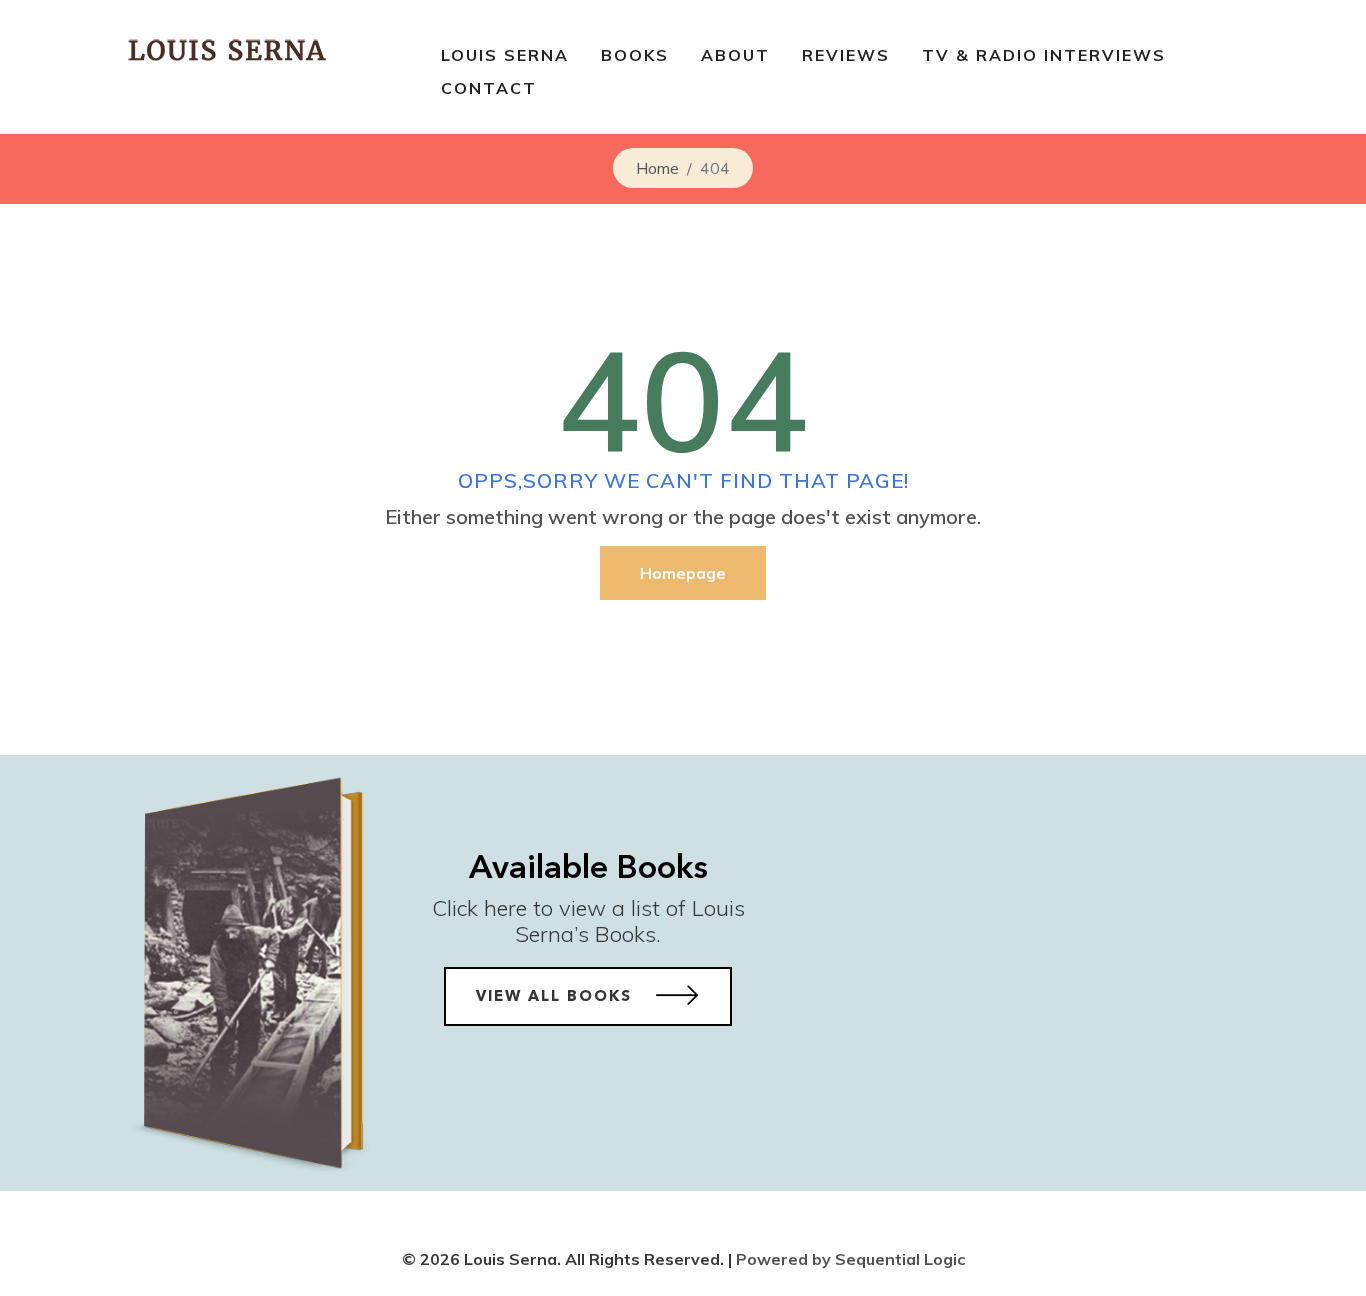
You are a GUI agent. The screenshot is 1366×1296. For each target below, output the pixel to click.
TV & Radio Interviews (1044, 55)
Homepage (683, 573)
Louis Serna (505, 55)
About (735, 55)
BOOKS (635, 55)
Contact (489, 88)
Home (657, 168)
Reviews (846, 55)
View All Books (557, 997)
